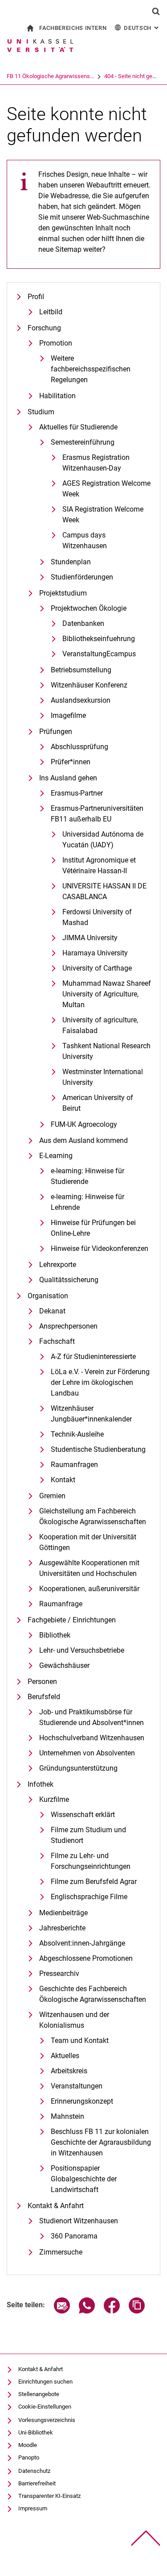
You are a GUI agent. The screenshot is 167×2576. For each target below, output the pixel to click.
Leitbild (51, 312)
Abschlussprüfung (79, 747)
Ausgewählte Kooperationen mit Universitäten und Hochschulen (89, 1568)
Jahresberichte (62, 1928)
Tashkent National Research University (106, 1051)
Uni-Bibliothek (36, 2432)
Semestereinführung (83, 442)
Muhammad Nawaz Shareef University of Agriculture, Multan (107, 994)
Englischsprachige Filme (89, 1897)
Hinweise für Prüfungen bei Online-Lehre (93, 1228)
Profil (36, 297)
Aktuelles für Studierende (78, 427)
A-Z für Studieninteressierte (93, 1357)
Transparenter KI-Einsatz (49, 2496)
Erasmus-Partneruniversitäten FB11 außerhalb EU (97, 814)
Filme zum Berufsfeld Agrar (94, 1882)
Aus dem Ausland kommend (83, 1140)
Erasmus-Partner (77, 793)
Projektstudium (63, 593)
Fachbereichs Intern (73, 28)
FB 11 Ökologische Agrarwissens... (50, 76)
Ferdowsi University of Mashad (97, 917)
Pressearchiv (59, 1974)
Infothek (41, 1784)
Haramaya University (95, 953)
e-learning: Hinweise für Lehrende (88, 1202)
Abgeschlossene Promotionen (86, 1958)
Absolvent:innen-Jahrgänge (82, 1943)
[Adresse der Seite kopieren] (137, 2311)
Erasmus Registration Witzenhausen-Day (96, 463)
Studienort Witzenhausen (79, 2221)
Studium (41, 412)
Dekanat (52, 1311)
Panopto (29, 2457)
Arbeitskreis (69, 2071)
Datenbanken (83, 623)
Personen (42, 1682)
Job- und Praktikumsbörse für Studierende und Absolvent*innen (92, 1717)
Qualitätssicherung (69, 1280)
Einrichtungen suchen (45, 2382)
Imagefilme (68, 715)
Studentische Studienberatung (98, 1449)
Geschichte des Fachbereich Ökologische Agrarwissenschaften (93, 1994)
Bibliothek (55, 1635)
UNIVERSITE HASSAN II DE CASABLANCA (104, 891)
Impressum (33, 2508)
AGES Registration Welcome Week (106, 489)
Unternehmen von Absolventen (87, 1753)
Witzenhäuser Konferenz (89, 685)
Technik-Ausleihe (77, 1434)
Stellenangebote (39, 2394)
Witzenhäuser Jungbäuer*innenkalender (91, 1414)
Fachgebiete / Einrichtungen (72, 1620)
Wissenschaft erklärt (83, 1815)
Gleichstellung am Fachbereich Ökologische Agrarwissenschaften (93, 1516)
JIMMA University (90, 938)
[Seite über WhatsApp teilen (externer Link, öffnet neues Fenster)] (87, 2311)
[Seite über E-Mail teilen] (62, 2311)
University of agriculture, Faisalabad (100, 1025)
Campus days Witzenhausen (85, 540)
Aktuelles (65, 2056)
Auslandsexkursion (81, 700)
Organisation (48, 1296)
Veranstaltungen (77, 2086)
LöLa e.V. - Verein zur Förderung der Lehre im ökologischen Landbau (100, 1382)
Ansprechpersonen (68, 1326)
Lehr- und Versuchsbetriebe (82, 1650)
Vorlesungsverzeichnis (47, 2420)
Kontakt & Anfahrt (56, 2206)
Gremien (52, 1496)
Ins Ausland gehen (68, 778)
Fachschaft (57, 1341)
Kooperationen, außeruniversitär (89, 1589)
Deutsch (142, 28)
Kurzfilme (54, 1799)
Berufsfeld (44, 1697)
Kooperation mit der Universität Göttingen (88, 1542)
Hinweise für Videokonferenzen (100, 1248)
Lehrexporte (58, 1265)
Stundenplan (71, 562)
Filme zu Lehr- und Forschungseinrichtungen (91, 1861)
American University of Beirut (98, 1103)
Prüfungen (56, 732)
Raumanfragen (74, 1465)
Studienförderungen (82, 577)
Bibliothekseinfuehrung (99, 639)
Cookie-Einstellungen (45, 2407)
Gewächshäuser (64, 1665)
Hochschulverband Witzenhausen (92, 1738)
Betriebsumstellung (81, 670)
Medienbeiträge (63, 1913)
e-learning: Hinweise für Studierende (88, 1176)
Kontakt (63, 1480)
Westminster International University (103, 1077)
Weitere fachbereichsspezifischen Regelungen (91, 369)
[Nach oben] (146, 2538)
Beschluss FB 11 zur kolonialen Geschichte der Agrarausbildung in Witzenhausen (101, 2142)
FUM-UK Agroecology (84, 1124)
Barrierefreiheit (37, 2483)
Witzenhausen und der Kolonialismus (74, 2020)
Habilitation (57, 396)
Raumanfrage (61, 1604)
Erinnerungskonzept (82, 2101)
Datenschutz (34, 2471)
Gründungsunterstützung (78, 1768)
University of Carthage (97, 968)
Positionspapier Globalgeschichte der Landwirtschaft (84, 2179)
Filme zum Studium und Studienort (88, 1835)
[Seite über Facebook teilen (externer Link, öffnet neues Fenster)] (112, 2311)
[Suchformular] (156, 11)
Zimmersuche (61, 2252)
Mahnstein (67, 2116)
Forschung (44, 328)
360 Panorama (74, 2236)
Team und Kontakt (80, 2040)
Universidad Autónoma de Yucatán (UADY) (103, 840)
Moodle (28, 2445)
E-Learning (56, 1156)
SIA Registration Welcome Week (103, 515)
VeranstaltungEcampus (99, 654)
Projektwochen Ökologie (89, 608)
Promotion (56, 343)
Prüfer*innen (71, 762)
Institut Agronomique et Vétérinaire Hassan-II (99, 865)
